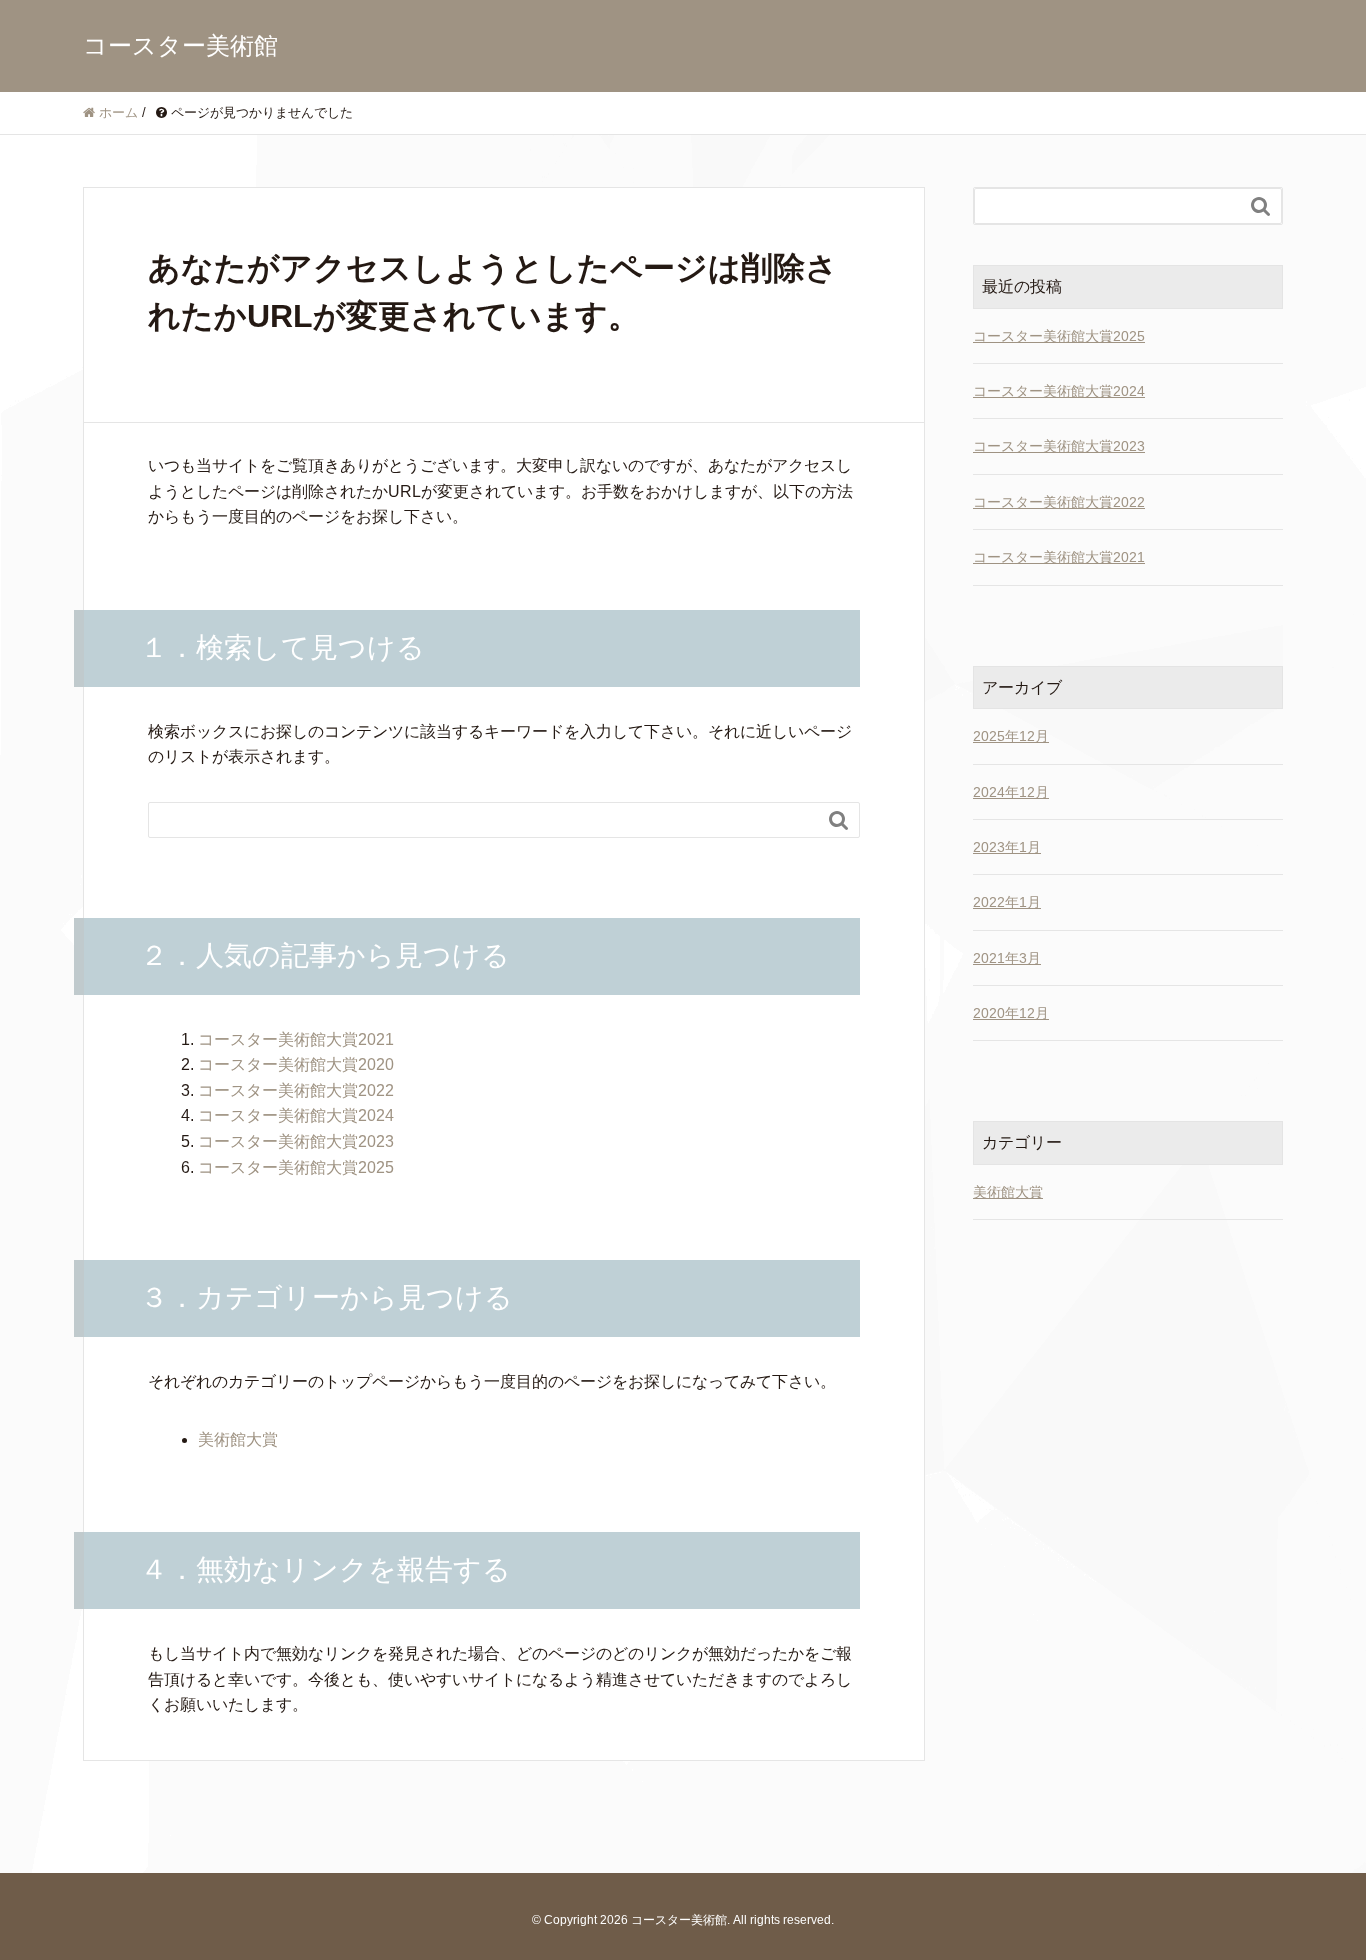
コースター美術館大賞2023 (296, 1141)
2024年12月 (1011, 792)
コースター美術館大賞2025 (296, 1167)
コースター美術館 (180, 45)
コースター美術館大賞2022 (296, 1090)
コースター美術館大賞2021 (296, 1039)
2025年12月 (1011, 736)
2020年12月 (1011, 1013)
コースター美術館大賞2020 (296, 1064)
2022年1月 (1007, 902)
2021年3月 (1007, 958)
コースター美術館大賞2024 (296, 1115)
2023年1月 (1007, 847)
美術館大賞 (238, 1439)
